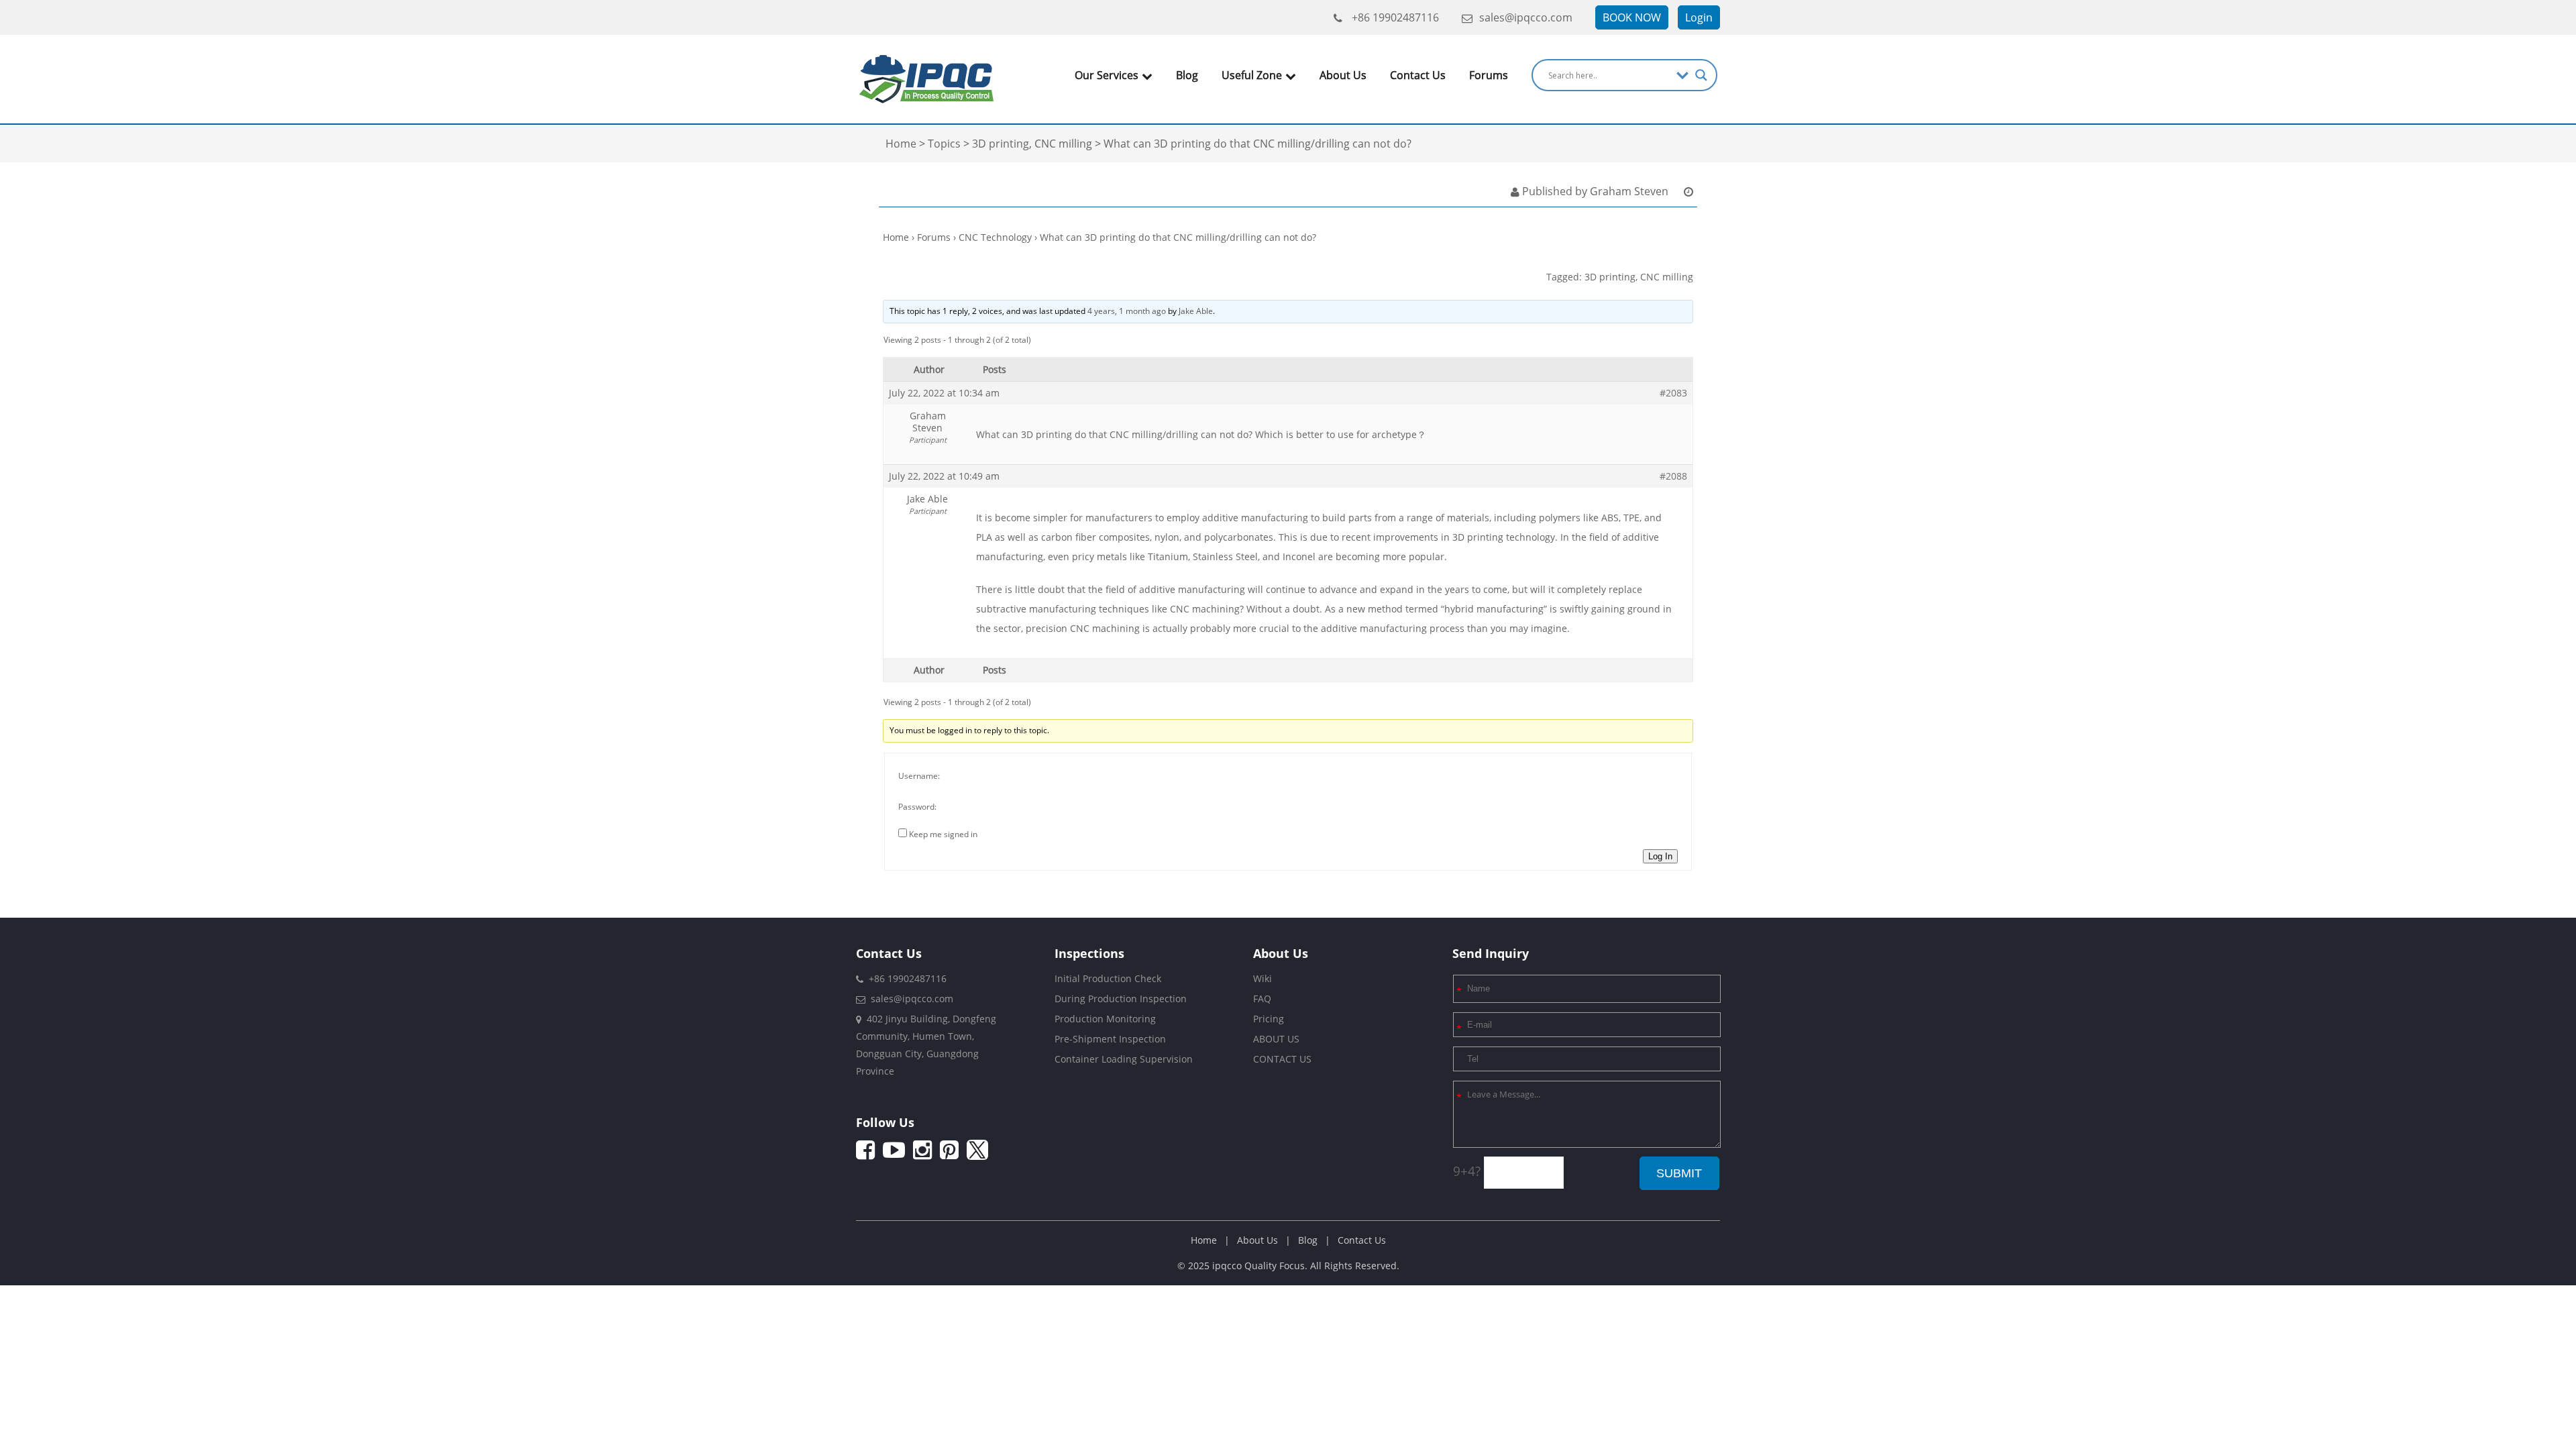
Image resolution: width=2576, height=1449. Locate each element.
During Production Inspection (1121, 999)
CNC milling (1667, 277)
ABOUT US (1276, 1039)
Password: (917, 807)
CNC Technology (995, 237)
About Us (1343, 75)
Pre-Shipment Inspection (1110, 1039)
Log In (1660, 856)
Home (896, 237)
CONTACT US (1282, 1059)
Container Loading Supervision (1124, 1059)
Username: (919, 776)
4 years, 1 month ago (1127, 311)
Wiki (1263, 978)
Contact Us (1418, 75)
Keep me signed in (943, 834)
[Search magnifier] (1701, 75)
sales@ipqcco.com (1526, 17)
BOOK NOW (1632, 17)
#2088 (1673, 476)
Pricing (1269, 1019)
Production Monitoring (1105, 1019)
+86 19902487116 (1394, 17)
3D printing (1610, 277)
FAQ (1262, 999)
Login (1699, 17)
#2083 (1673, 393)
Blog (1187, 75)
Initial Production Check (1108, 978)
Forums (1489, 75)
